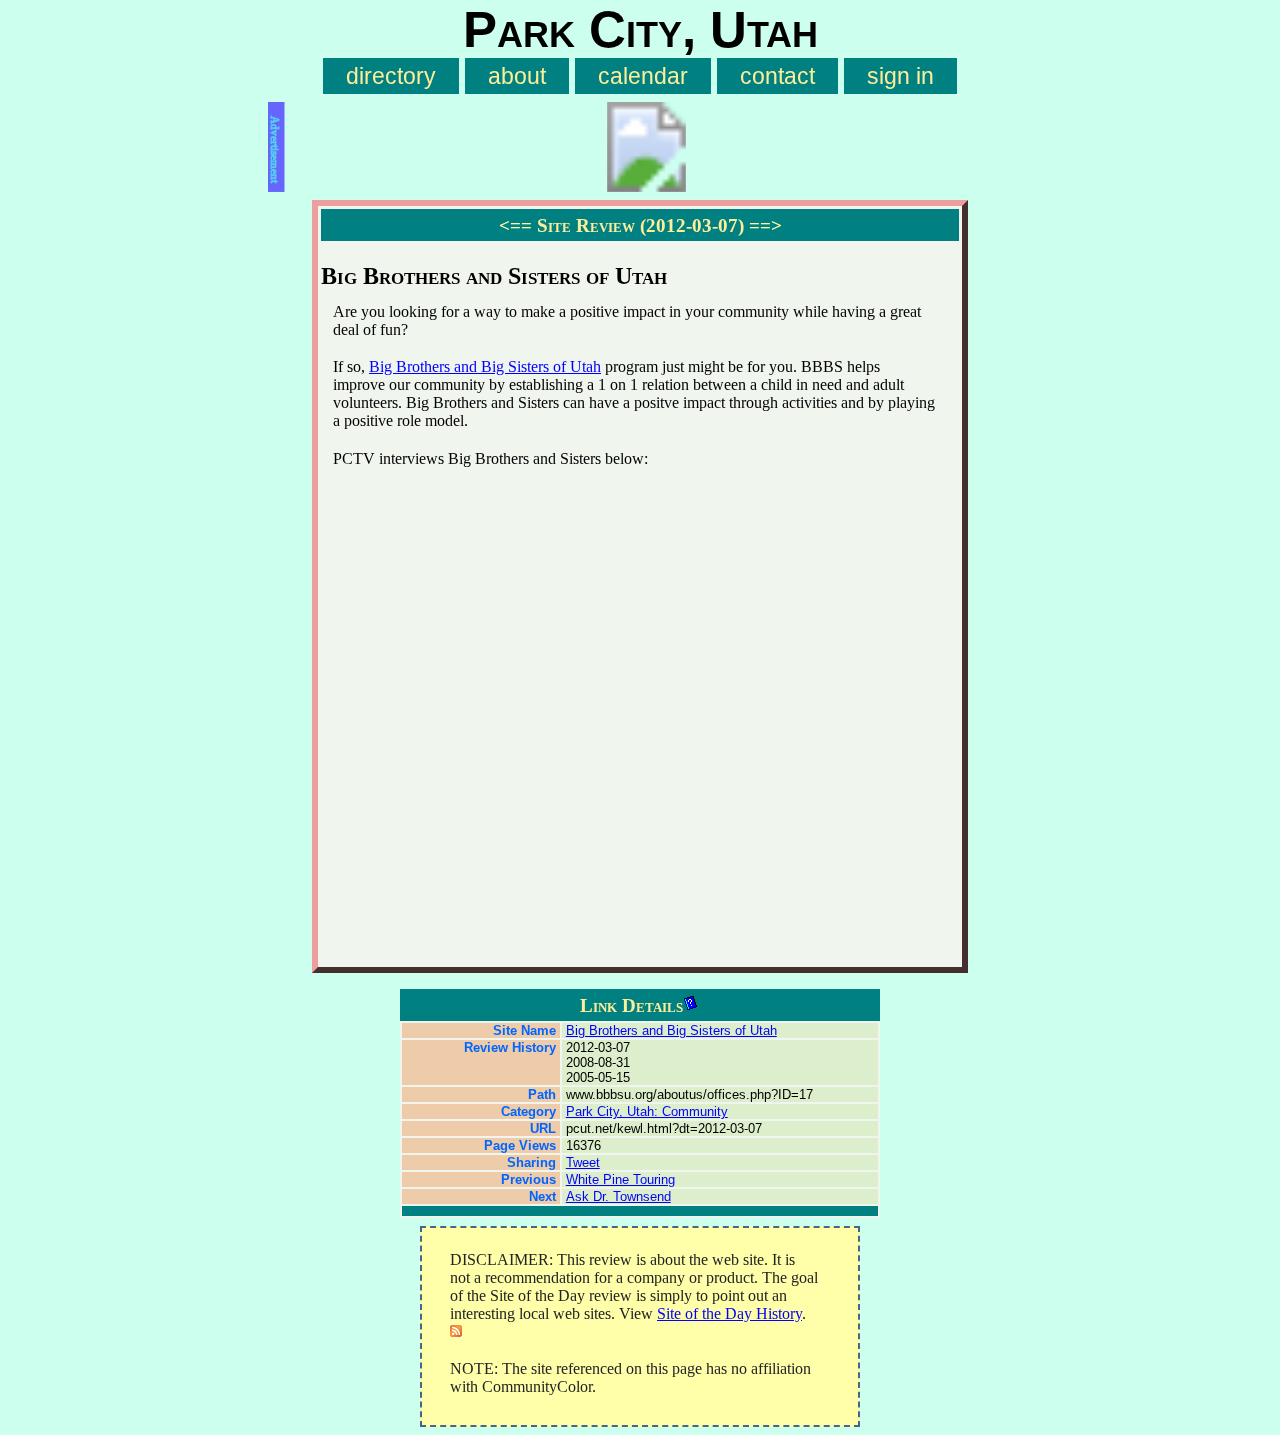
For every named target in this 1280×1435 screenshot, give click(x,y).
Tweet (583, 1162)
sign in (900, 76)
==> (765, 225)
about (517, 76)
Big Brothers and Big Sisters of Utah (485, 366)
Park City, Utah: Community (647, 1111)
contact (777, 76)
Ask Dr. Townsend (618, 1196)
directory (391, 76)
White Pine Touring (620, 1179)
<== (515, 225)
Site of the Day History (729, 1313)
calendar (643, 76)
